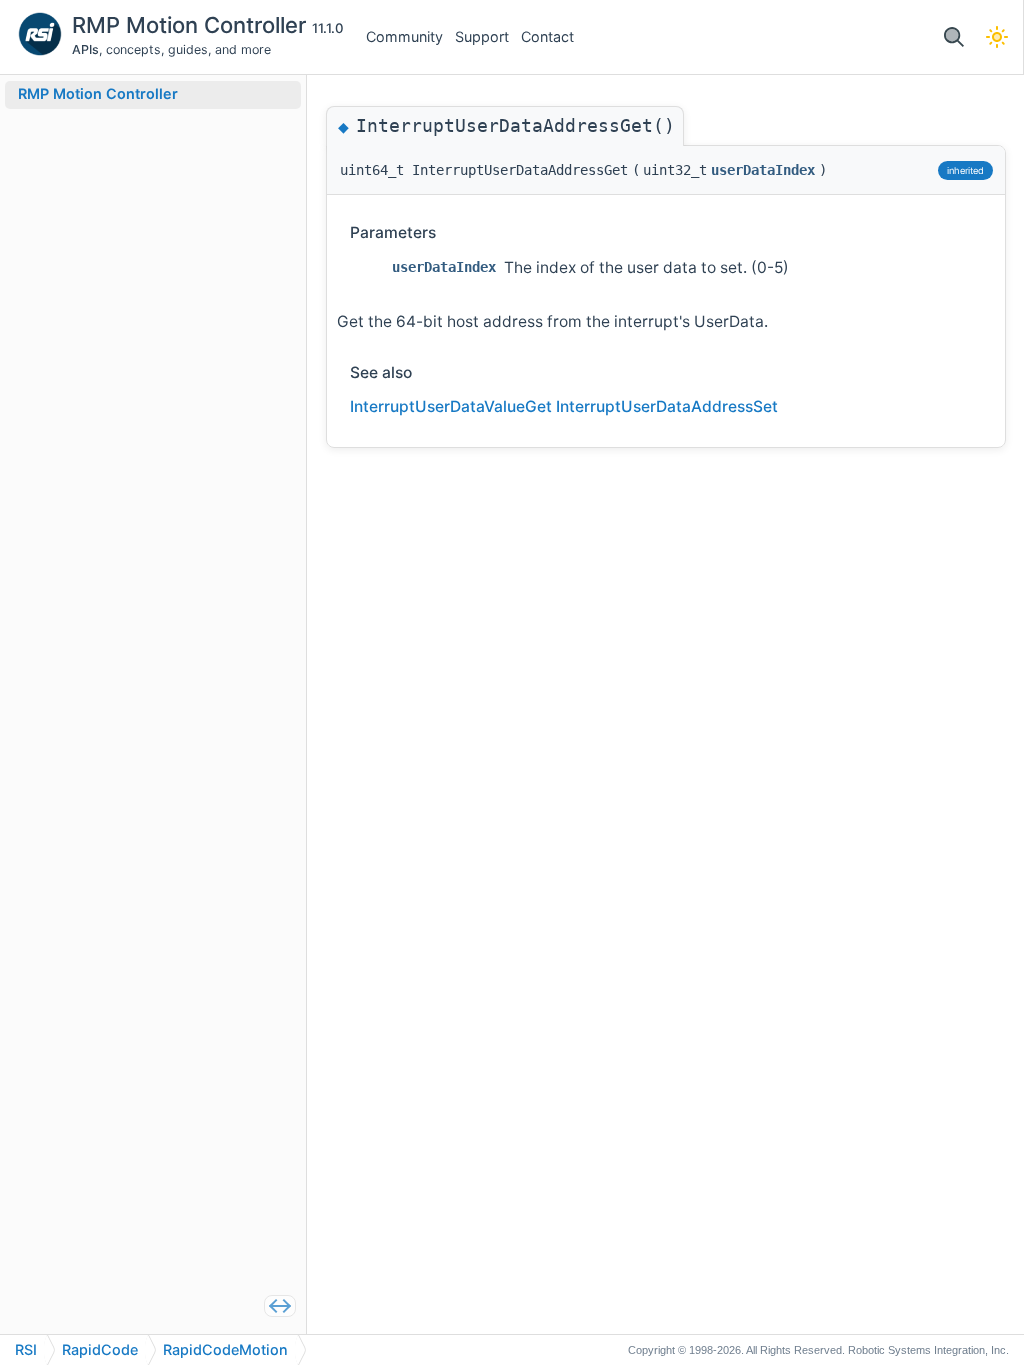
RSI (26, 1349)
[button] (953, 37)
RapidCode (100, 1349)
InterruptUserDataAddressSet (667, 406)
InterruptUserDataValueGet (451, 406)
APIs (85, 49)
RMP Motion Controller (192, 25)
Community (404, 36)
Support (482, 36)
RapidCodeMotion (225, 1349)
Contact (547, 36)
